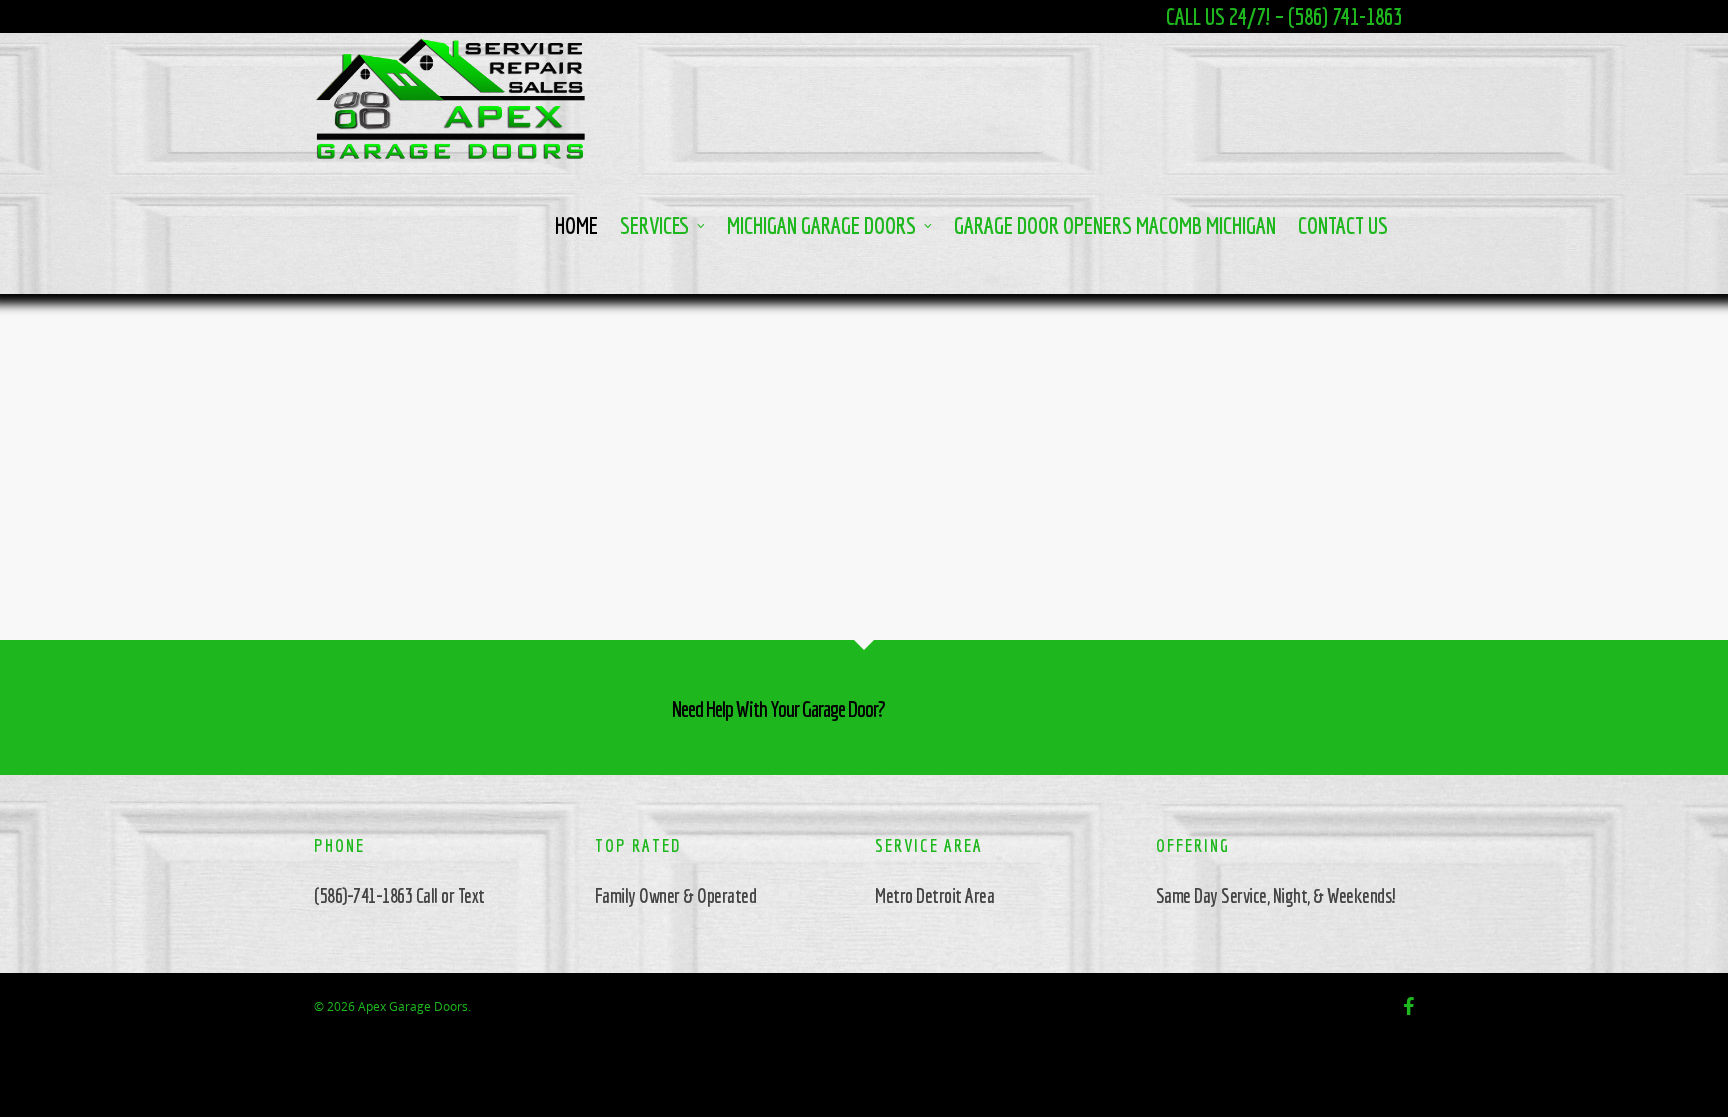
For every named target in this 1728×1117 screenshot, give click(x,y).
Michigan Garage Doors (821, 225)
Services (654, 225)
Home (576, 225)
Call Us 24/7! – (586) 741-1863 (1284, 16)
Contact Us (1343, 225)
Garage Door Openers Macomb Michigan (1115, 225)
